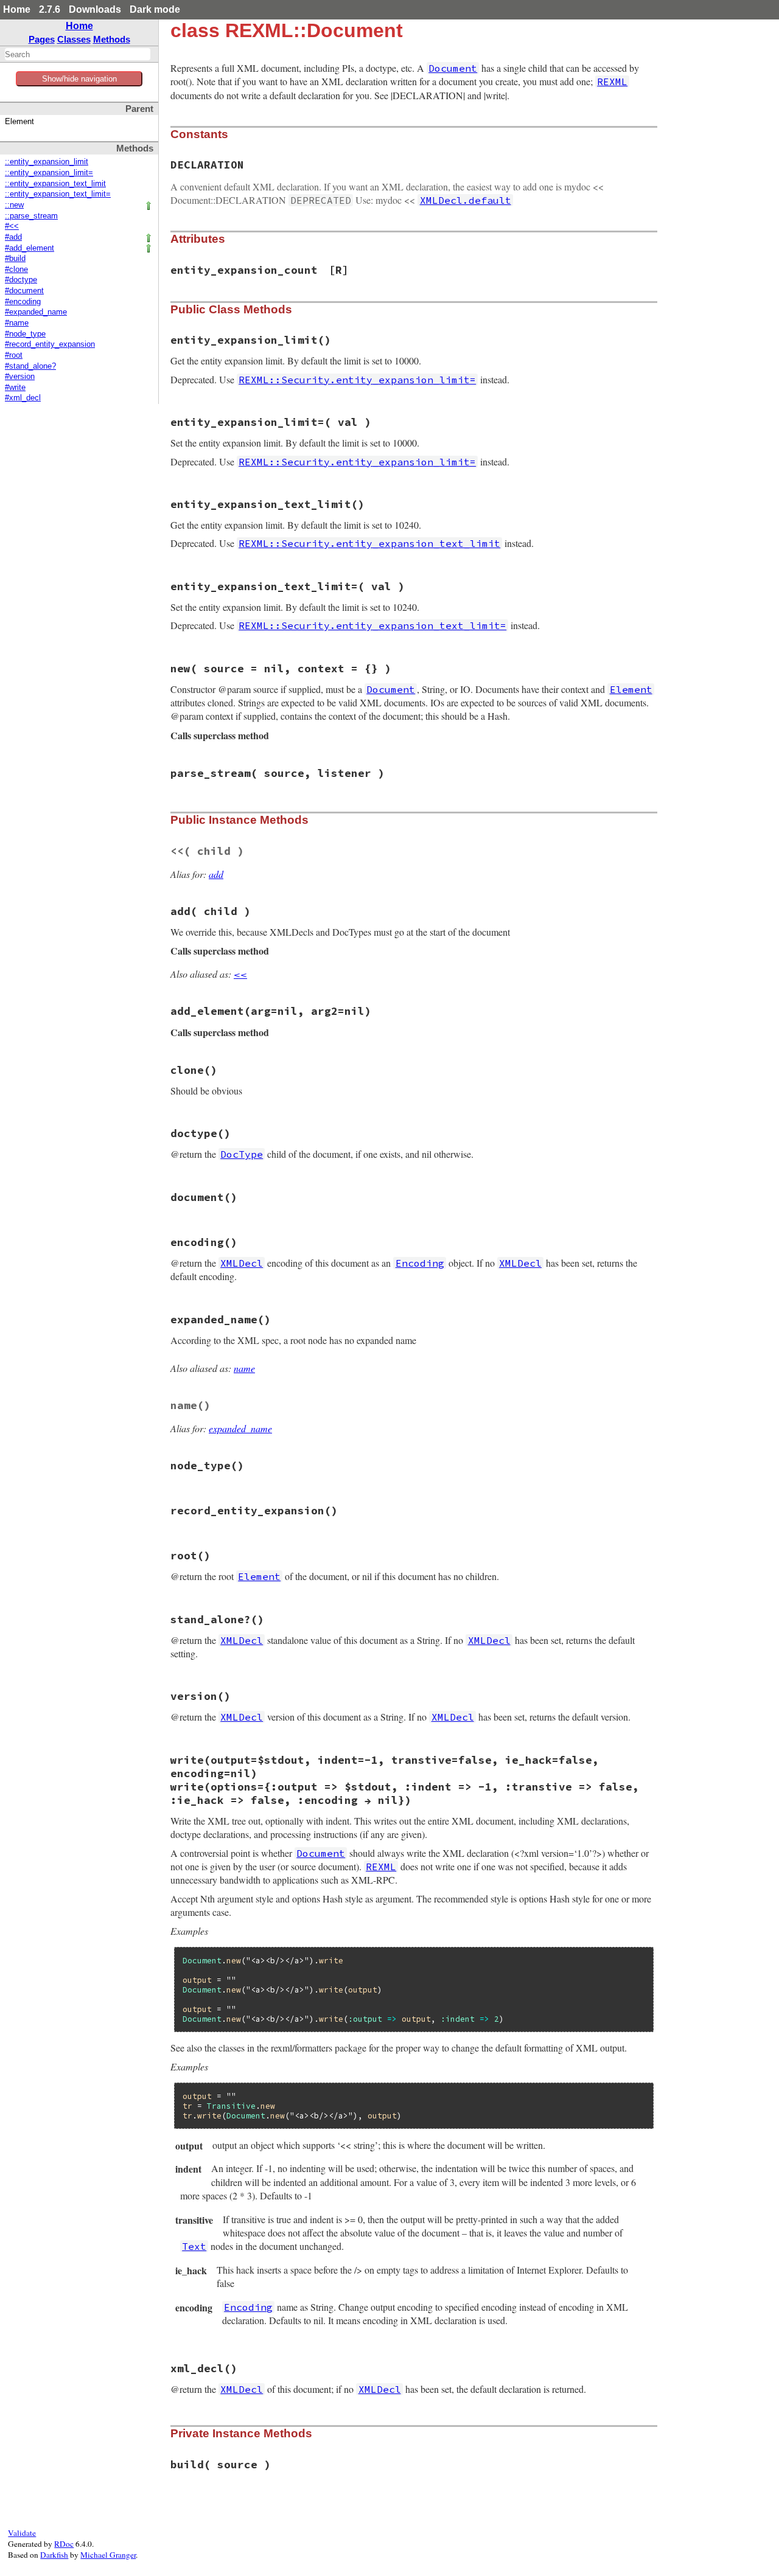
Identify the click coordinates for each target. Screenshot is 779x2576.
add (216, 874)
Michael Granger (108, 2555)
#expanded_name (36, 312)
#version (20, 377)
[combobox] (78, 54)
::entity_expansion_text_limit (55, 184)
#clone (16, 270)
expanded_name (240, 1428)
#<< (12, 226)
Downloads (95, 9)
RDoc (64, 2544)
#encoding (23, 302)
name (244, 1368)
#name (17, 323)
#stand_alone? (30, 366)
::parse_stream (31, 216)
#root (14, 355)
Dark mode (155, 9)
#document (24, 291)
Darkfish (54, 2555)
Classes (74, 39)
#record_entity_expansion (50, 344)
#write (15, 388)
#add (13, 237)
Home (17, 9)
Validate (22, 2533)
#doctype (21, 280)
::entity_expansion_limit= (49, 173)
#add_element (30, 248)
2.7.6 (50, 9)
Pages (42, 39)
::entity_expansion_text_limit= (58, 194)
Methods (112, 39)
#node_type (25, 334)
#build (15, 259)
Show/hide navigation (79, 79)
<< (240, 974)
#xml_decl (23, 398)
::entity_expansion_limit (47, 162)
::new (14, 205)
